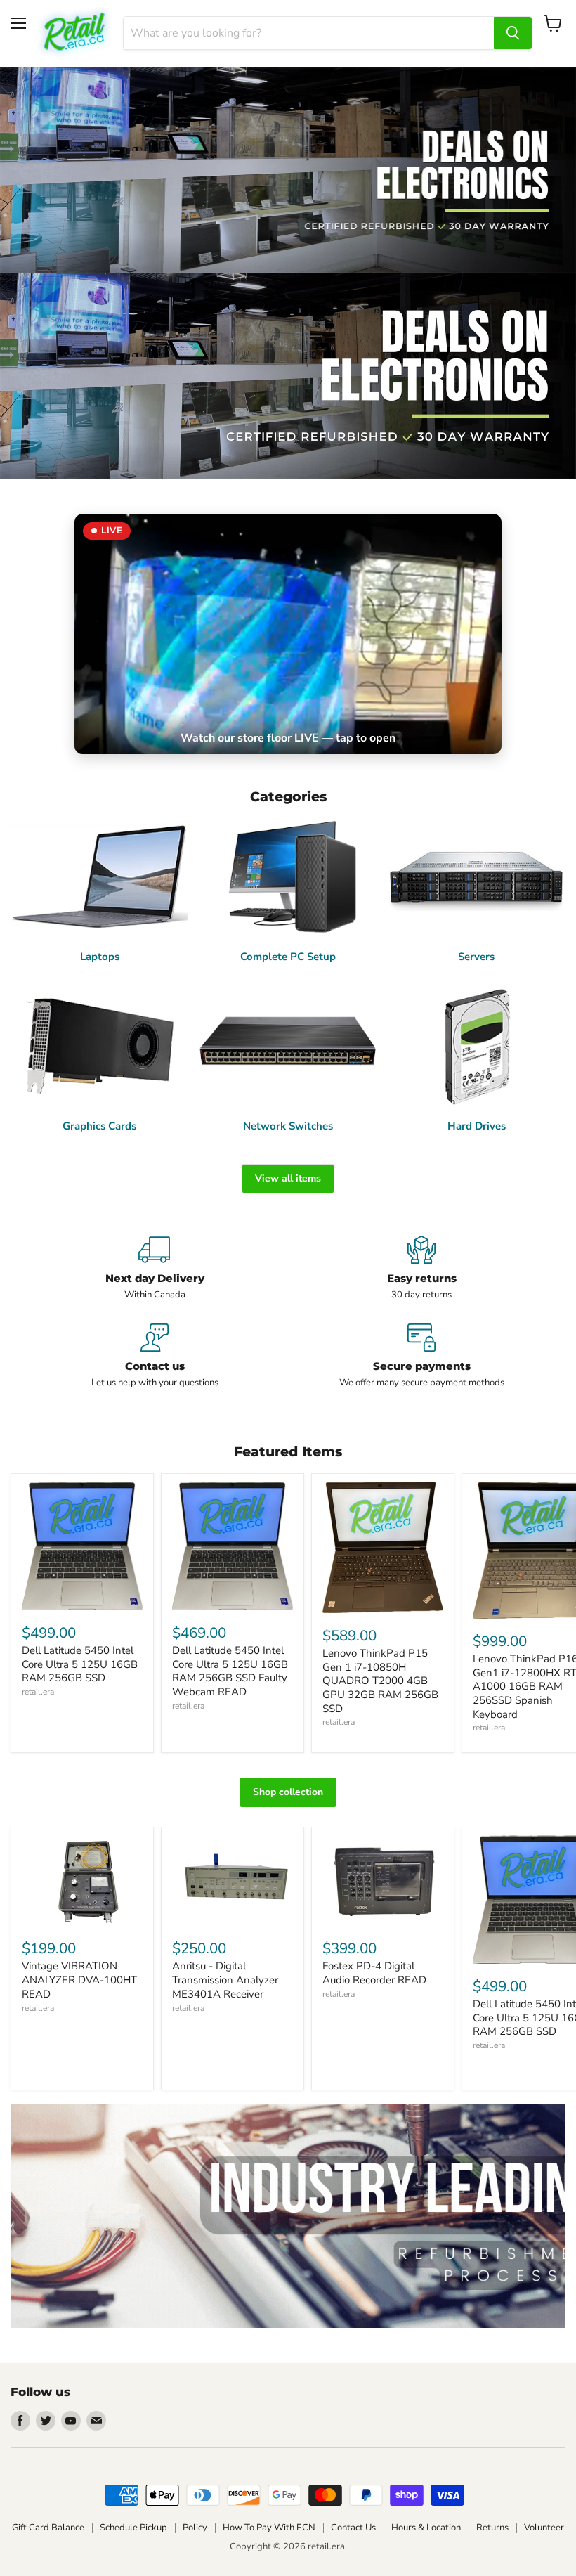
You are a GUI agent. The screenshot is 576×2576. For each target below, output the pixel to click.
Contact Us (353, 2528)
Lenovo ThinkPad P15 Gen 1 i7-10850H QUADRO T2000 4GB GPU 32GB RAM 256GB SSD (380, 1681)
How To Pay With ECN (269, 2528)
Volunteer (544, 2528)
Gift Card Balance (48, 2528)
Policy (195, 2528)
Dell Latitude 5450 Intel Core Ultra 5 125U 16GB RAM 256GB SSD (80, 1664)
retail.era (38, 1692)
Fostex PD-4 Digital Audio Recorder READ (374, 1973)
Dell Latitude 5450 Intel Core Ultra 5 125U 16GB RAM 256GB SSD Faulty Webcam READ (230, 1671)
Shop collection (288, 1792)
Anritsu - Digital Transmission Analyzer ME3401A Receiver (225, 1980)
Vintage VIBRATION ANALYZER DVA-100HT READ (79, 1980)
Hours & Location (426, 2528)
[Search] (513, 33)
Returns (492, 2528)
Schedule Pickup (133, 2528)
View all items (288, 1178)
